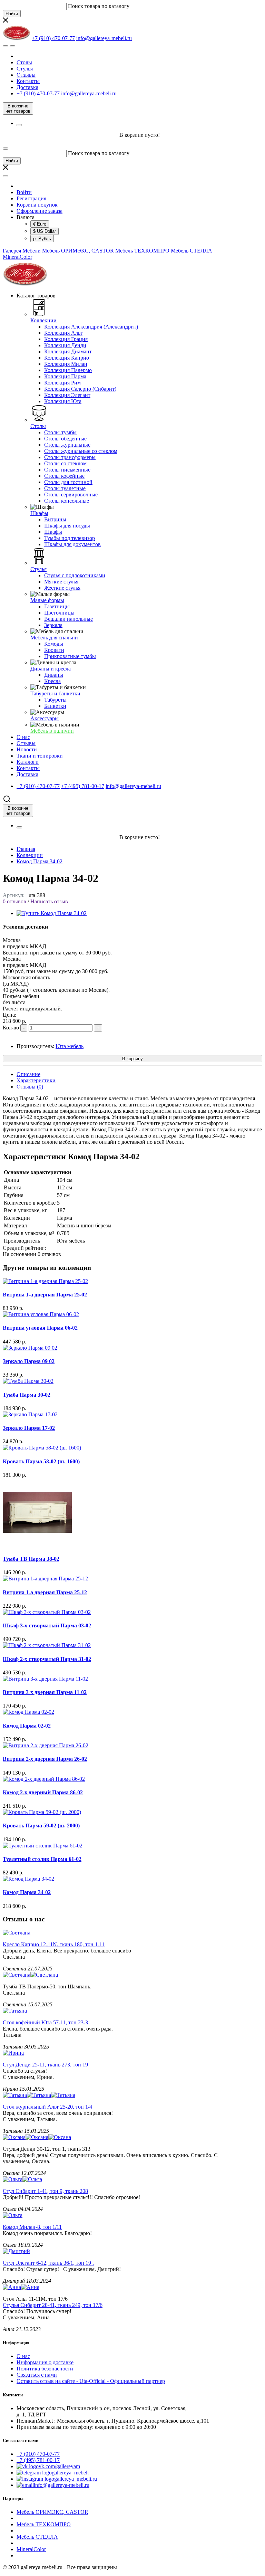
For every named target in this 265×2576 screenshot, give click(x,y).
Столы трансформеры (70, 457)
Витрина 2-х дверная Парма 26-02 (45, 1759)
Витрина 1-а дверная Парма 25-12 (45, 1592)
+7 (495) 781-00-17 (38, 2460)
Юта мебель (70, 1046)
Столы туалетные (65, 488)
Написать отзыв (49, 901)
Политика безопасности (45, 2369)
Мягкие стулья (61, 582)
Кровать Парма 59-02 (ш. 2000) (41, 1826)
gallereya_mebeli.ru (76, 2479)
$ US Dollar (45, 231)
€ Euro (40, 224)
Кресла (52, 681)
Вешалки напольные (68, 619)
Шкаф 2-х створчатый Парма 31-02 (47, 1659)
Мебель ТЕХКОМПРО (142, 251)
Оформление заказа (40, 211)
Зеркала (53, 625)
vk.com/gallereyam (59, 2466)
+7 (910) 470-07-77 (38, 2454)
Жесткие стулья (62, 588)
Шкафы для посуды (67, 526)
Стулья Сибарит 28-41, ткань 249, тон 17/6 (53, 2305)
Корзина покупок (37, 205)
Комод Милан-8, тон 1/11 (32, 2227)
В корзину (132, 1059)
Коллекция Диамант (68, 351)
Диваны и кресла (51, 669)
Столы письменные (67, 470)
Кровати (54, 650)
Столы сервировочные (71, 495)
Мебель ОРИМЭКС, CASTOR (78, 251)
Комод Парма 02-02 (27, 1726)
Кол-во (11, 1028)
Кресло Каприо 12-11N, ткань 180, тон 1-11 (54, 1944)
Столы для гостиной (68, 482)
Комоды (54, 644)
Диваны (54, 675)
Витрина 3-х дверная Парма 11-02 (45, 1692)
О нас (23, 2356)
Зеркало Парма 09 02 (29, 1361)
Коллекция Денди (65, 345)
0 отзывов (14, 901)
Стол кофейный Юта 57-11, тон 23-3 (45, 2022)
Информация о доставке (45, 2362)
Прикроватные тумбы (70, 656)
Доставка (27, 87)
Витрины (55, 519)
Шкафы (39, 513)
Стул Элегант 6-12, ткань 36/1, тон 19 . (48, 2263)
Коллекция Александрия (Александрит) (91, 327)
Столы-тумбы (60, 432)
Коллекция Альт (63, 333)
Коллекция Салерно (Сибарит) (80, 389)
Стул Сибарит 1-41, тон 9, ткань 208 (45, 2191)
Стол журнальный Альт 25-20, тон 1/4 (47, 2107)
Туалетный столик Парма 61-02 (42, 1859)
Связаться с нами (37, 2375)
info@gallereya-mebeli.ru (62, 2485)
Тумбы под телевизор (70, 538)
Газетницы (57, 606)
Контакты (28, 81)
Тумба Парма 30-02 (27, 1395)
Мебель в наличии (52, 731)
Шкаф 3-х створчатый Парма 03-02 (47, 1626)
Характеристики (36, 1080)
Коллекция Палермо (68, 370)
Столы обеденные (65, 439)
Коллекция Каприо (67, 358)
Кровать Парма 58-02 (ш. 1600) (41, 1461)
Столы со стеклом (65, 463)
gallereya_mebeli (70, 2473)
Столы (24, 62)
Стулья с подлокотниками (75, 575)
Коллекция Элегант (67, 395)
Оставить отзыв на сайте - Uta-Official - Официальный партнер (91, 2381)
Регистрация (31, 198)
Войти (24, 192)
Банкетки (55, 706)
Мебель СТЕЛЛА (192, 251)
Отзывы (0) (30, 1087)
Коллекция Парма (65, 376)
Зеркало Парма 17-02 (29, 1428)
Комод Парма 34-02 (40, 861)
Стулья (25, 69)
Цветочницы (59, 613)
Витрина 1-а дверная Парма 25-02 (45, 1295)
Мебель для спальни (54, 638)
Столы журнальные (67, 445)
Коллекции (43, 320)
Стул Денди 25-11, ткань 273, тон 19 (45, 2065)
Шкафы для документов (72, 544)
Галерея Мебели (22, 251)
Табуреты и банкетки (55, 693)
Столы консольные (67, 501)
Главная (26, 849)
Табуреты (55, 700)
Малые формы (47, 600)
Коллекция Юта (63, 401)
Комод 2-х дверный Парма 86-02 (43, 1792)
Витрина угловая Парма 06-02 (40, 1328)
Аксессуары (45, 718)
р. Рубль (42, 239)
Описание (28, 1074)
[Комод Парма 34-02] (52, 913)
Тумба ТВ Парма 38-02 (31, 1559)
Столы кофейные (64, 476)
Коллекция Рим (62, 383)
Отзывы (26, 75)
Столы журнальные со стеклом (81, 451)
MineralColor (17, 257)
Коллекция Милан (66, 364)
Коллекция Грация (66, 339)
